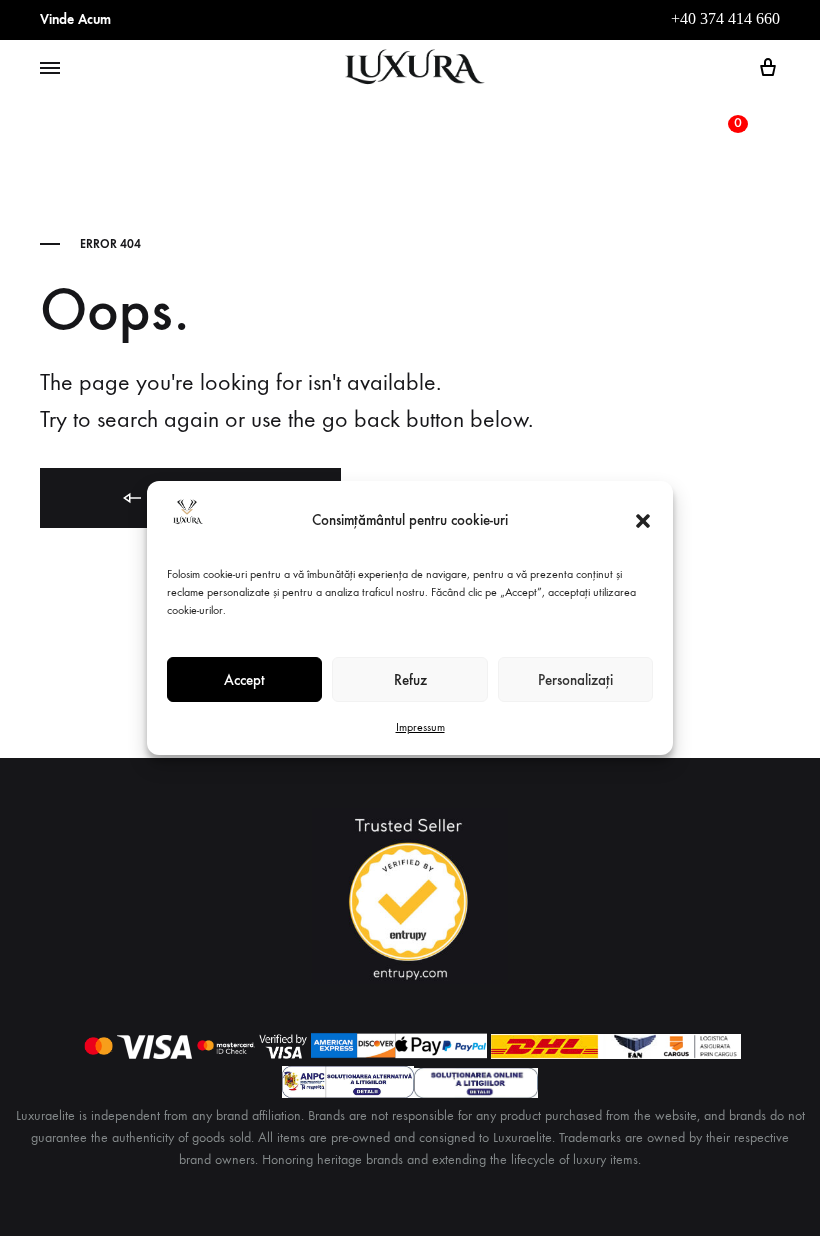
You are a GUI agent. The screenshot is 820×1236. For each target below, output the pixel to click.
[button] (643, 521)
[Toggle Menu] (50, 69)
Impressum (420, 727)
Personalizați (575, 680)
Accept (244, 680)
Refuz (410, 680)
